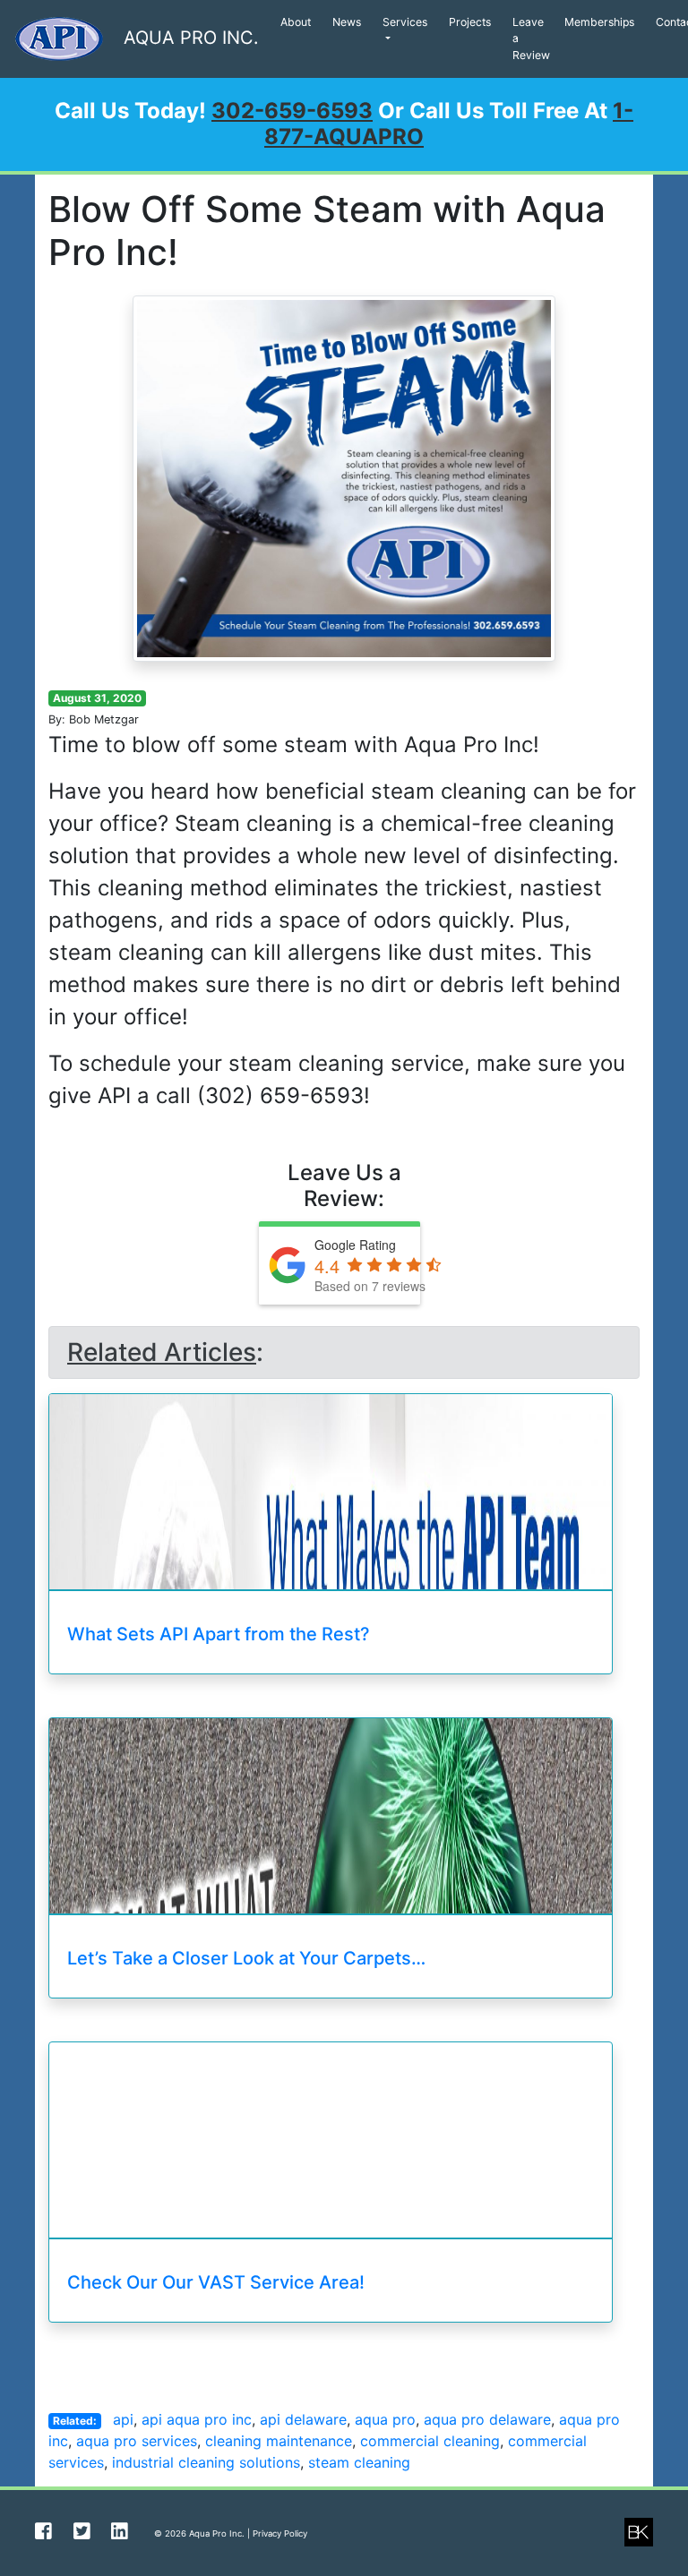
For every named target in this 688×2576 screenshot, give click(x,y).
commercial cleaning (430, 2441)
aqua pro (385, 2419)
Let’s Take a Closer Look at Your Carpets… (246, 1958)
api (123, 2419)
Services (405, 22)
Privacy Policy (280, 2533)
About (296, 22)
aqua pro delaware (487, 2419)
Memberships (599, 22)
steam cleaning (359, 2462)
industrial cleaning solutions (206, 2462)
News (347, 22)
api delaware (303, 2419)
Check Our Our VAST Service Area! (216, 2282)
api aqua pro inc (197, 2419)
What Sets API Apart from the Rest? (219, 1634)
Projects (470, 22)
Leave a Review (531, 39)
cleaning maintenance (279, 2441)
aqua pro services (137, 2441)
